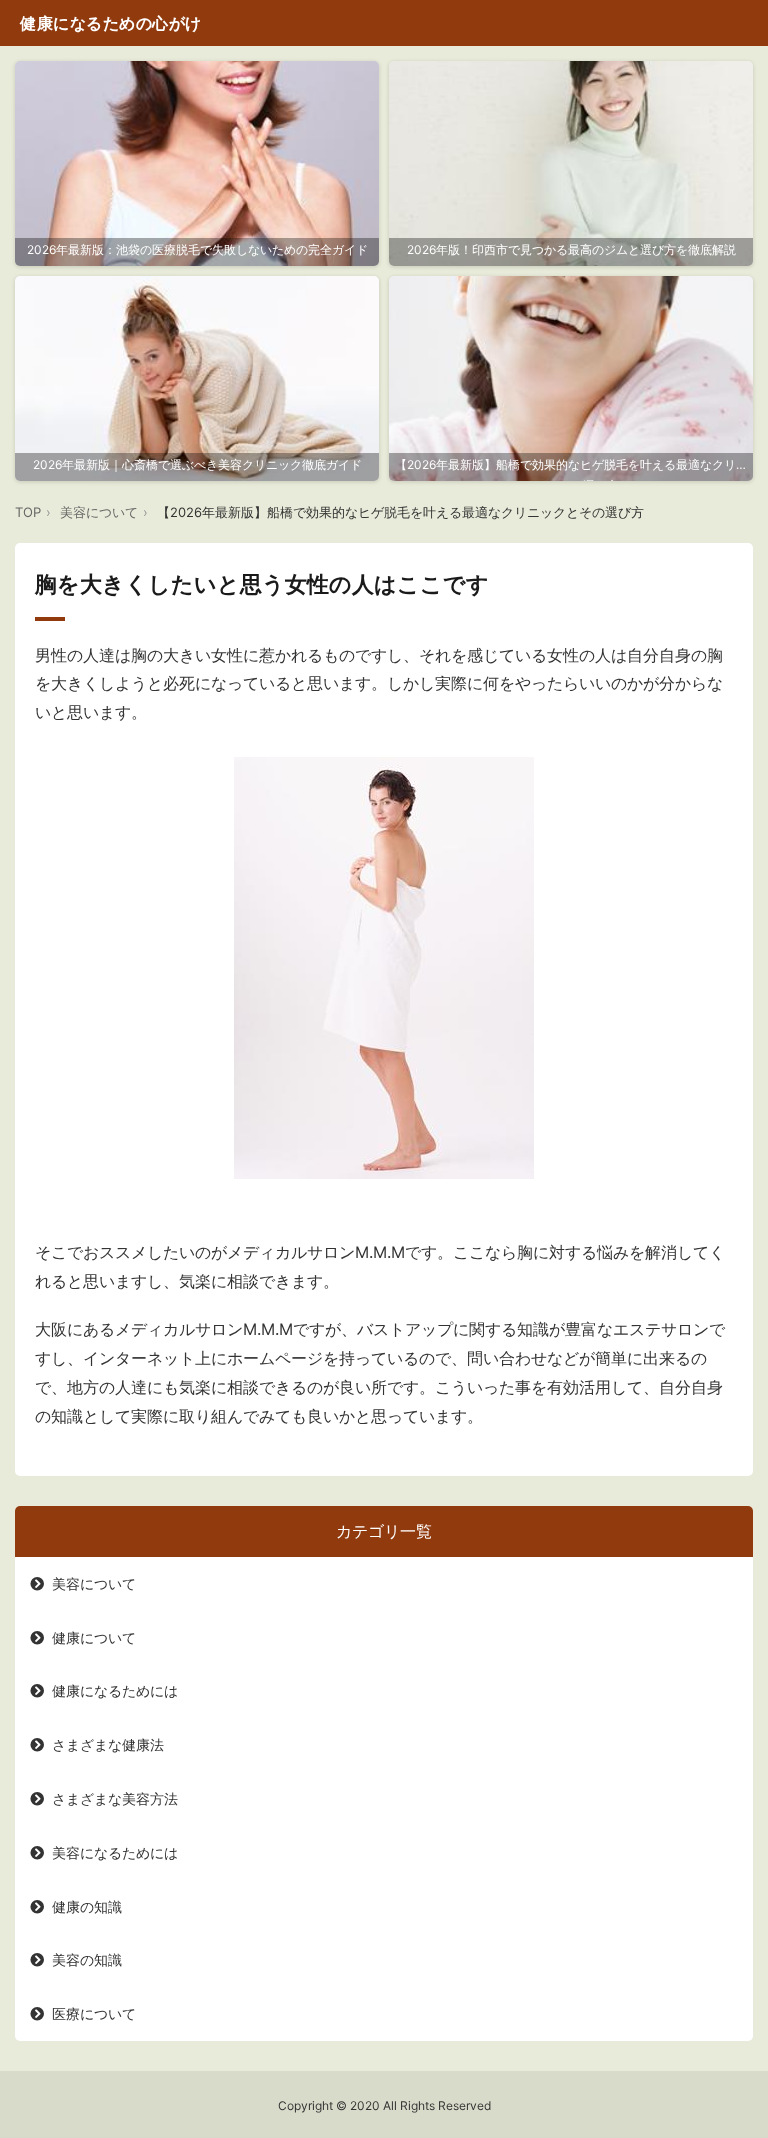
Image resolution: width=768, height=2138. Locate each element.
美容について (99, 512)
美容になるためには (115, 1852)
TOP (28, 512)
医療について (94, 2013)
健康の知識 (87, 1906)
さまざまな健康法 (108, 1744)
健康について (94, 1637)
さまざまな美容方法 (115, 1798)
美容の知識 (87, 1959)
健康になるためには (115, 1690)
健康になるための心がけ (111, 23)
